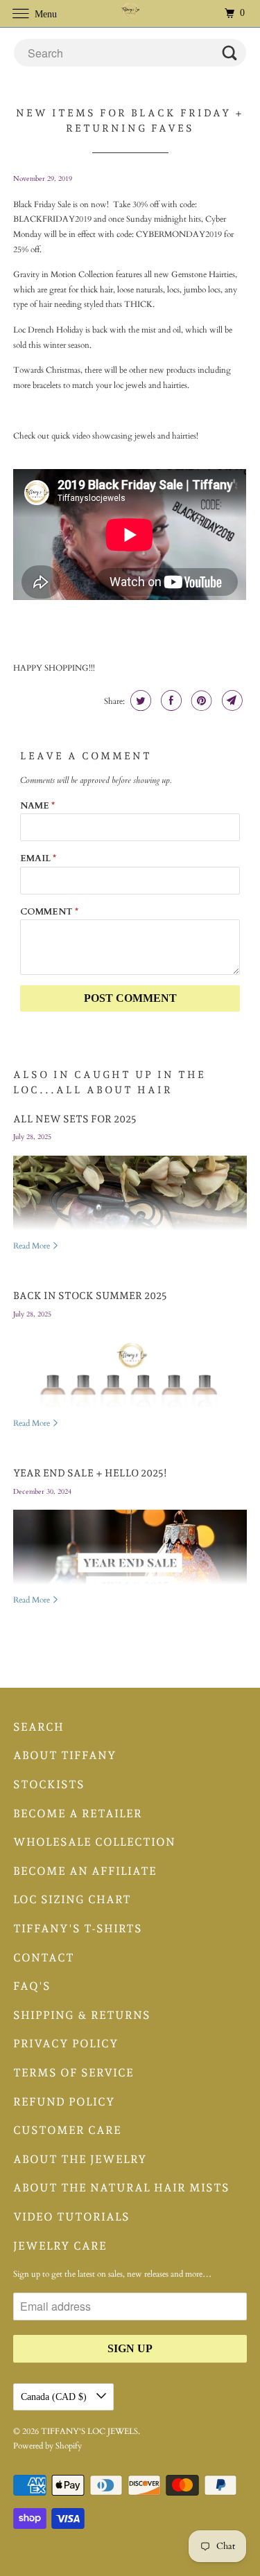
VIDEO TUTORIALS (71, 2217)
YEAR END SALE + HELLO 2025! (90, 1473)
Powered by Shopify (47, 2446)
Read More (33, 1246)
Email (38, 858)
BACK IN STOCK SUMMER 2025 (90, 1295)
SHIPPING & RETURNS (82, 2015)
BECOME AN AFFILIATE (85, 1871)
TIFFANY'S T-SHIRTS (78, 1929)
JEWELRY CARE (60, 2246)
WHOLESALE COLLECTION (94, 1842)
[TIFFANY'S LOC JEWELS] (130, 14)
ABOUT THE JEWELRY (80, 2159)
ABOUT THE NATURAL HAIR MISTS (121, 2188)
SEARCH (38, 1727)
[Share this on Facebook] (170, 700)
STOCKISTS (49, 1784)
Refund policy (64, 2102)
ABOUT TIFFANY (65, 1755)
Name (37, 806)
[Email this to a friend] (231, 700)
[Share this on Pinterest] (200, 700)
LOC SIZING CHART (72, 1899)
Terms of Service (73, 2073)
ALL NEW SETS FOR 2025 (75, 1119)
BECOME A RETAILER (78, 1814)
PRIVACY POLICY (66, 2044)
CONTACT (44, 1958)
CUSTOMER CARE (67, 2130)
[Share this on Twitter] (139, 700)
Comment (49, 912)
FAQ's (32, 1986)
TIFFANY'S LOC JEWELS (89, 2431)
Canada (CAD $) (55, 2397)
